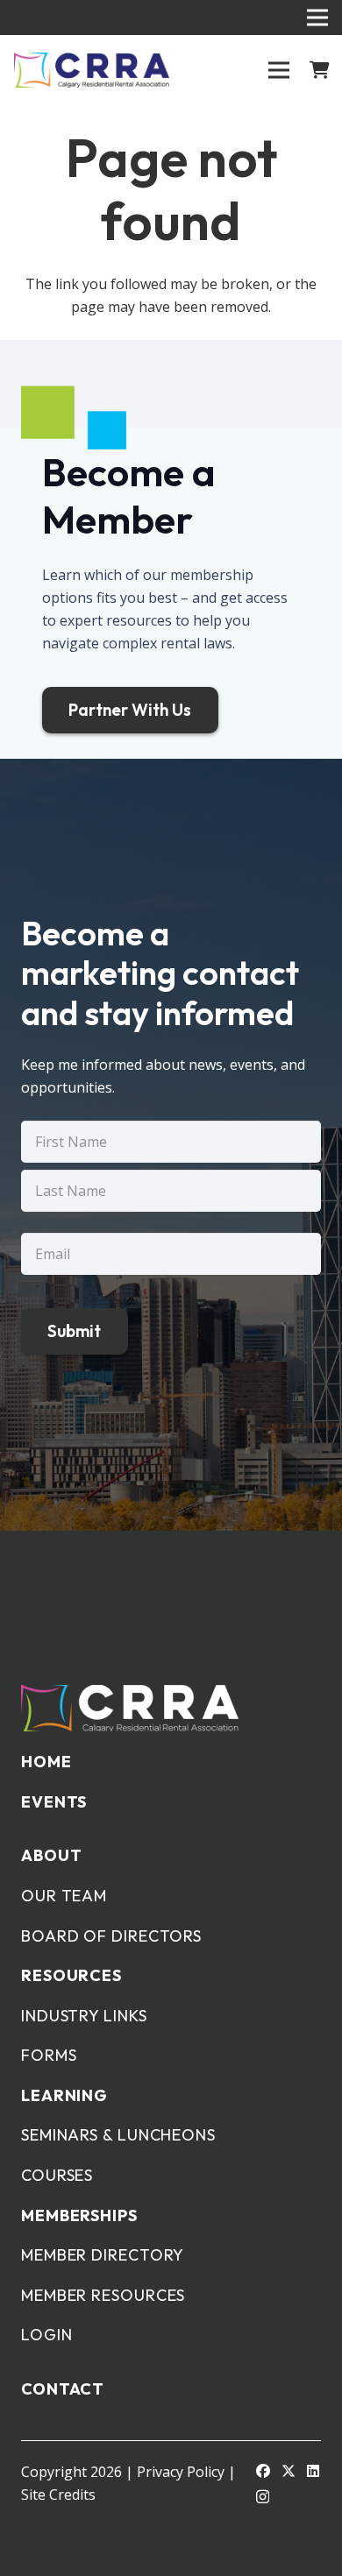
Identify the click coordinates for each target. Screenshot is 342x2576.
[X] (289, 2471)
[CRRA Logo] (92, 70)
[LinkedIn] (313, 2471)
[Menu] (279, 70)
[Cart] (320, 70)
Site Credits (58, 2495)
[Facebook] (263, 2471)
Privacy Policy (181, 2472)
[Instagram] (263, 2497)
